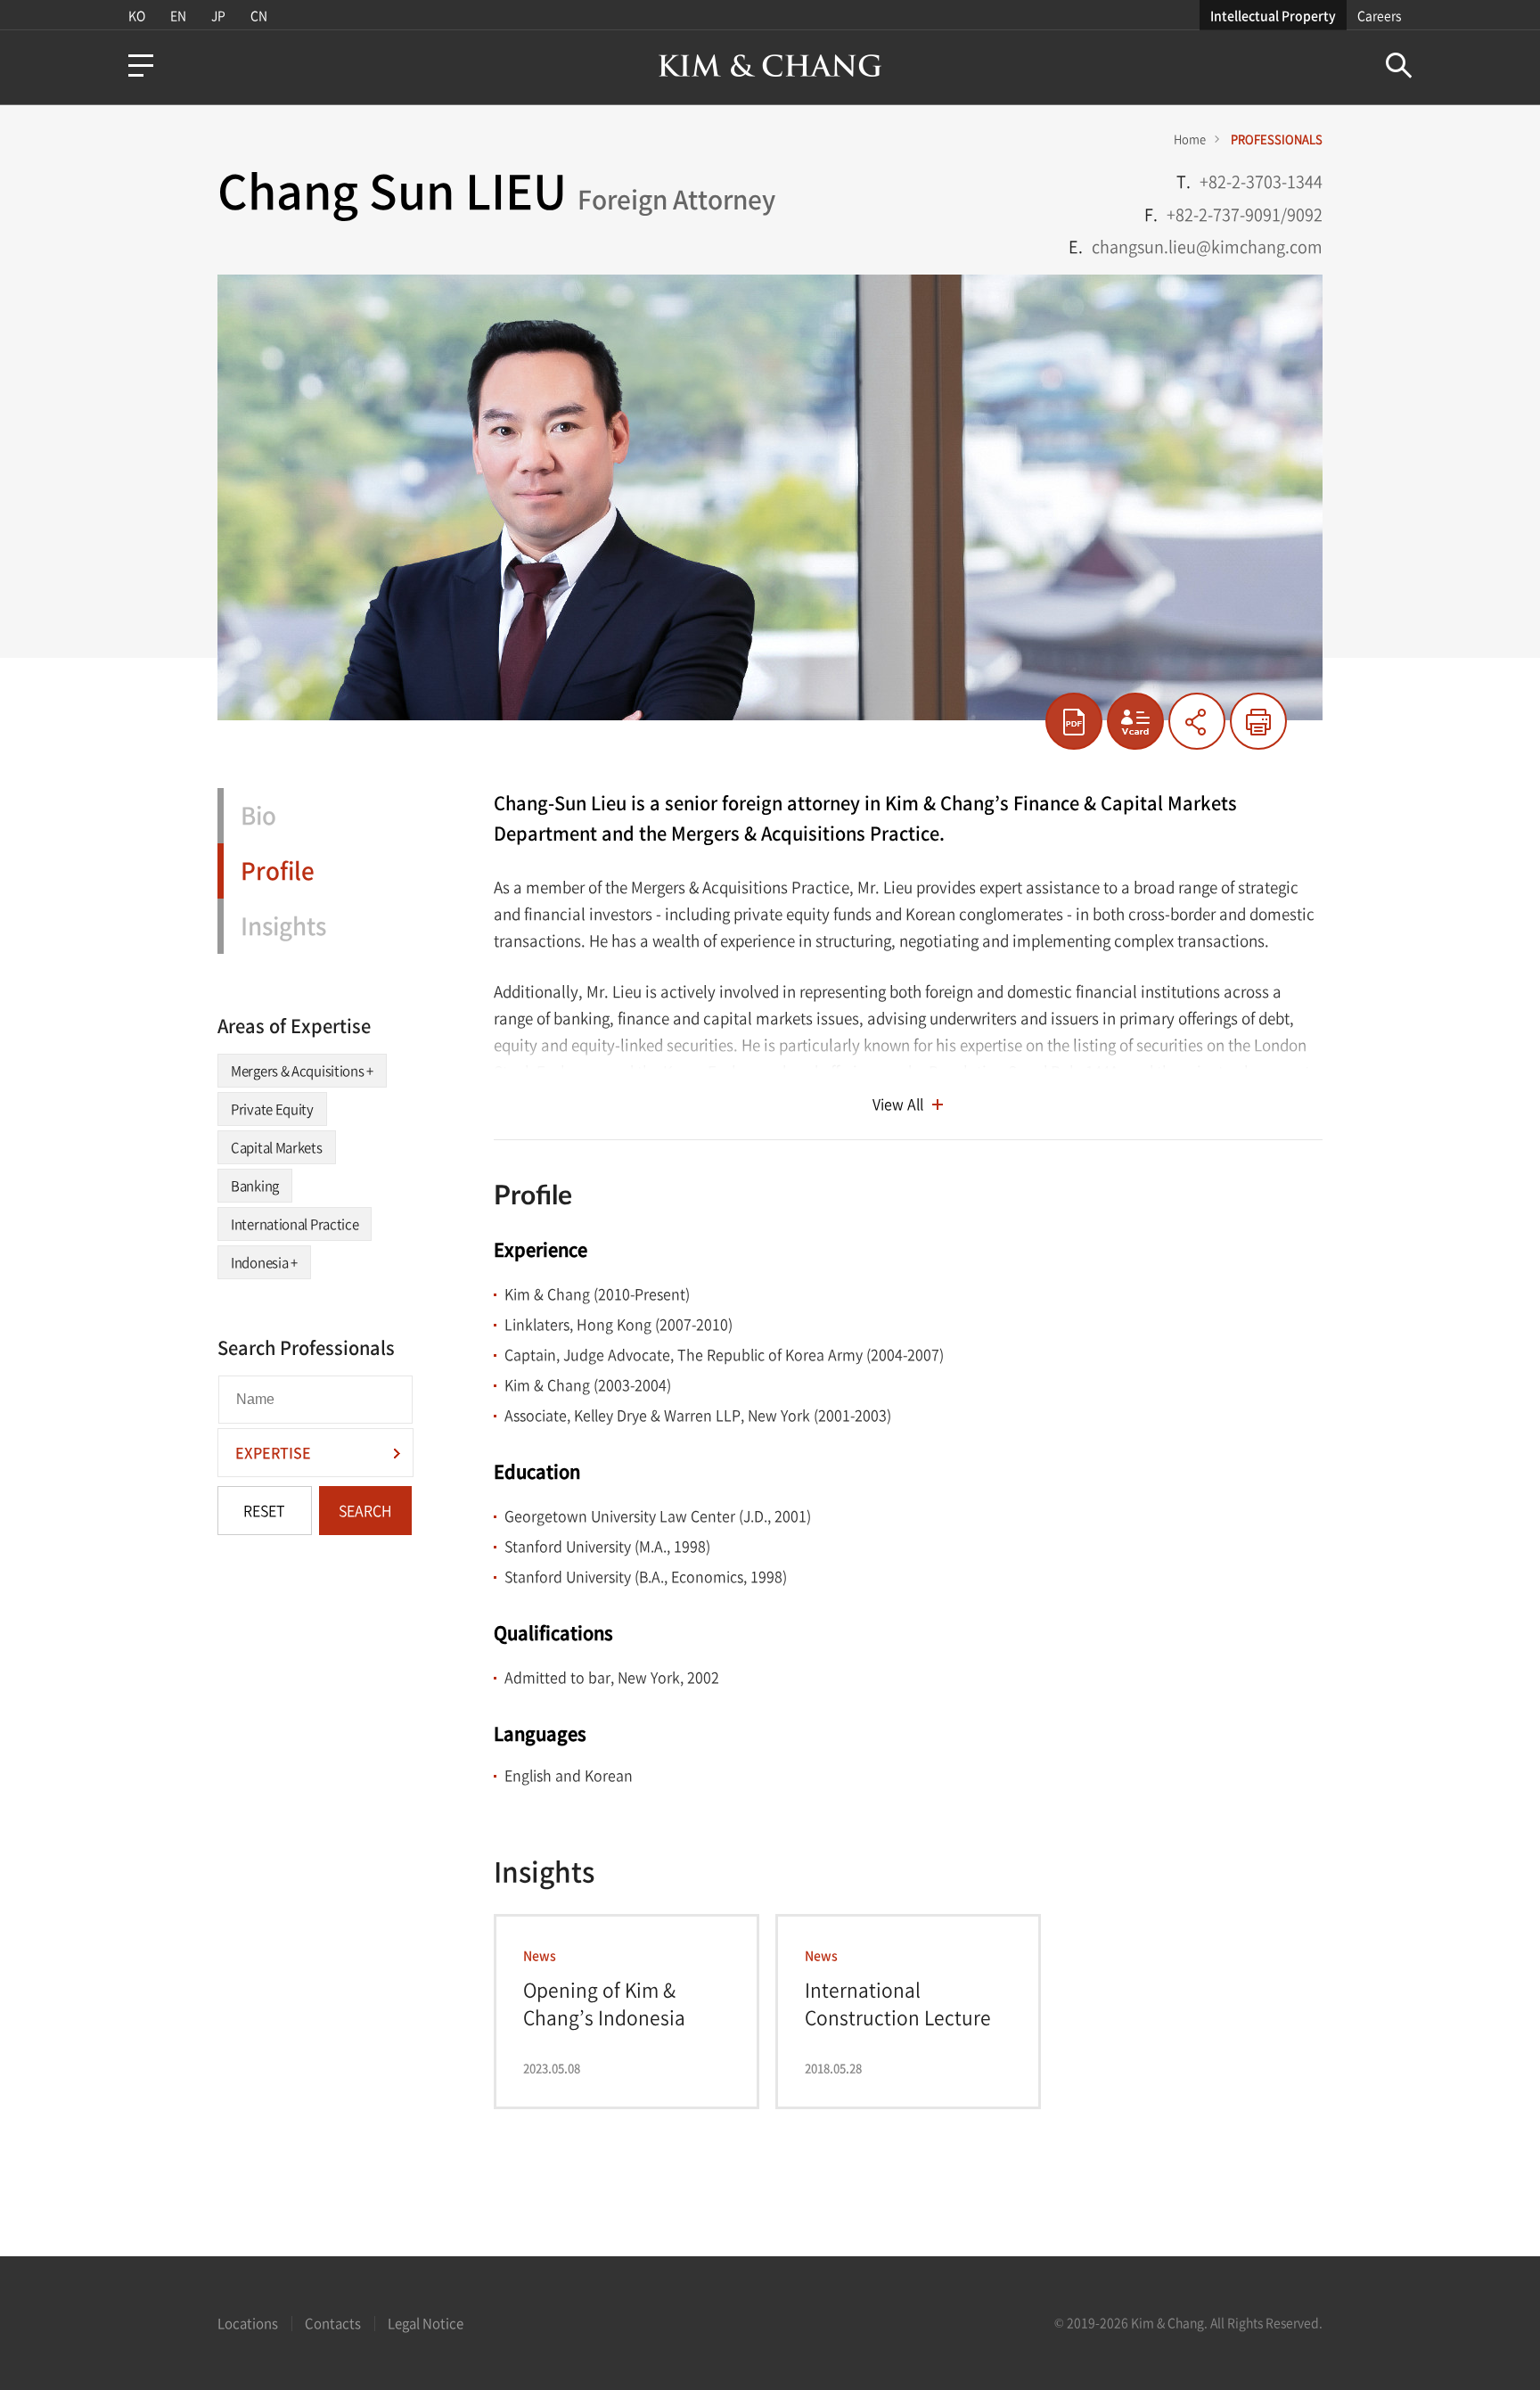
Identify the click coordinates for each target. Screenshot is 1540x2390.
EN (178, 15)
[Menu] (141, 66)
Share (1197, 721)
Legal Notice (426, 2323)
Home (1190, 139)
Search (1399, 66)
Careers (1379, 15)
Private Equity (272, 1109)
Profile (278, 870)
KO (137, 15)
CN (259, 15)
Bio (258, 815)
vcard (1135, 721)
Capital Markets (277, 1147)
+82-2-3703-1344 (1261, 181)
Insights (283, 925)
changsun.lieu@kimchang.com (1207, 246)
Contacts (333, 2323)
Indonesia (264, 1262)
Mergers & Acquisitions (302, 1071)
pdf (1074, 721)
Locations (248, 2323)
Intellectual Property (1273, 15)
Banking (255, 1186)
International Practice (295, 1224)
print (1258, 721)
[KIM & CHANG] (770, 66)
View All (898, 1104)
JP (218, 15)
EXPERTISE (273, 1452)
